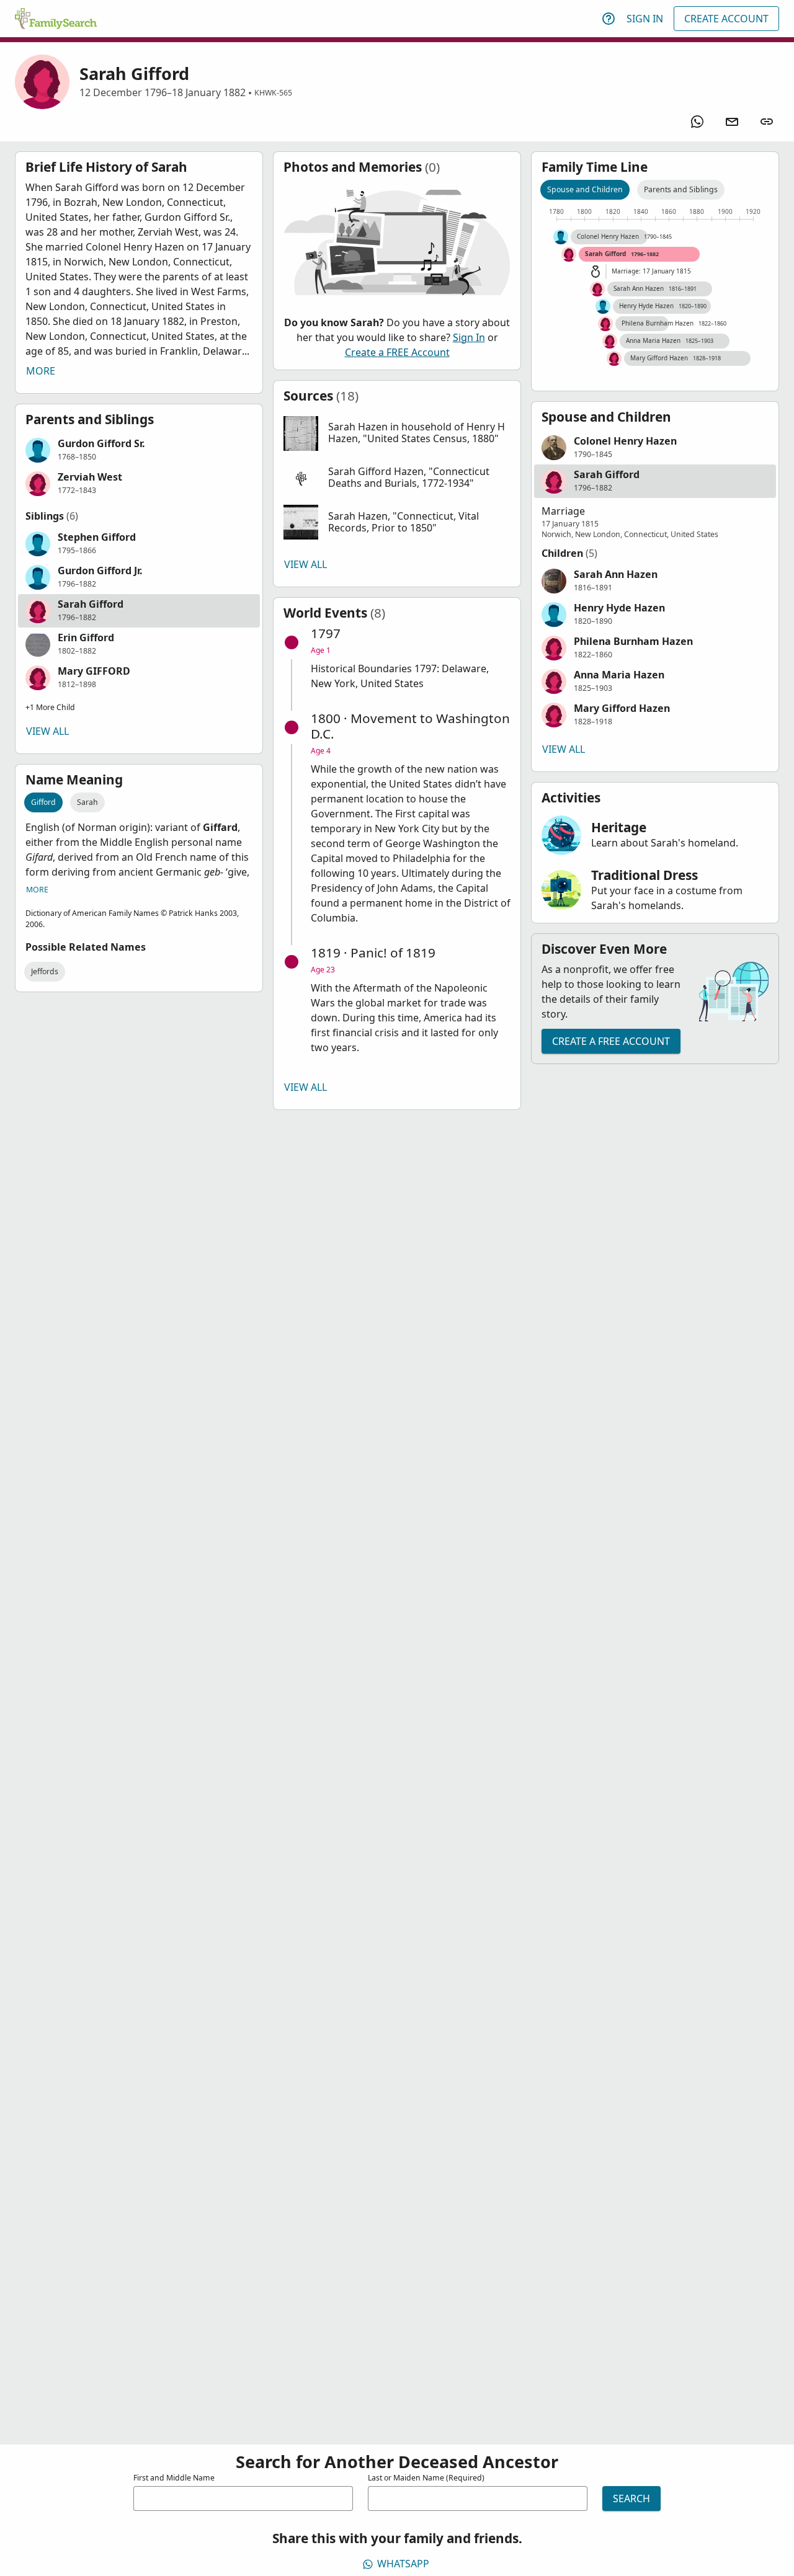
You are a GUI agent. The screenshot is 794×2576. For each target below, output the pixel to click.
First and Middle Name (174, 2478)
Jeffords (45, 971)
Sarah (87, 802)
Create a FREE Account (397, 352)
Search (631, 2498)
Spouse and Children (585, 189)
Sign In (645, 19)
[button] (139, 450)
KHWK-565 (273, 93)
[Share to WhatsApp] (697, 122)
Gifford (43, 802)
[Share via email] (732, 122)
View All (47, 731)
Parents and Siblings (681, 189)
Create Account (726, 19)
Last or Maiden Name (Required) (426, 2478)
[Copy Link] (767, 122)
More (41, 371)
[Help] (609, 19)
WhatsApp (403, 2564)
